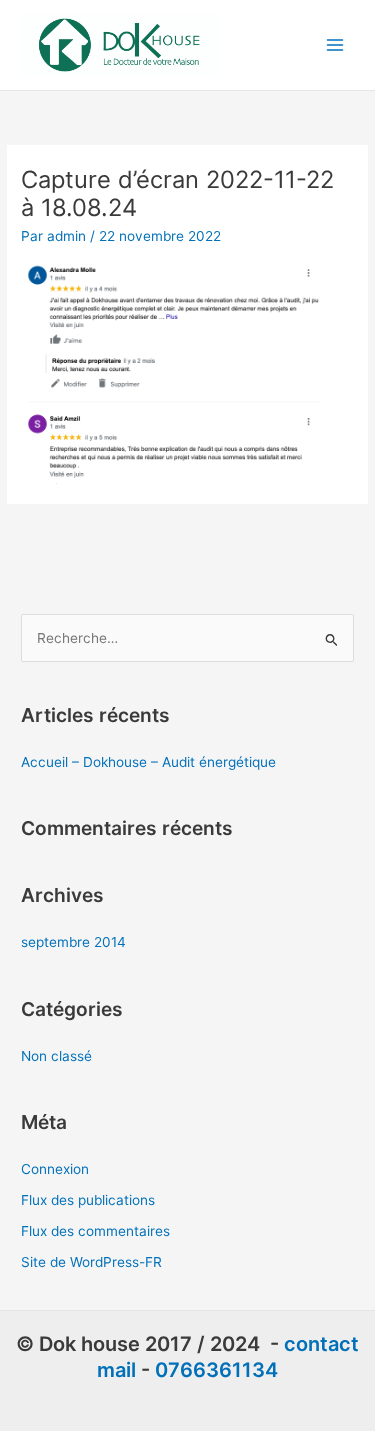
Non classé (56, 1056)
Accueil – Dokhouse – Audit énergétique (148, 762)
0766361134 (216, 1370)
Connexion (55, 1169)
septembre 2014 (73, 942)
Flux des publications (88, 1200)
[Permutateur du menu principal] (335, 45)
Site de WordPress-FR (91, 1262)
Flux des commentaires (95, 1231)
